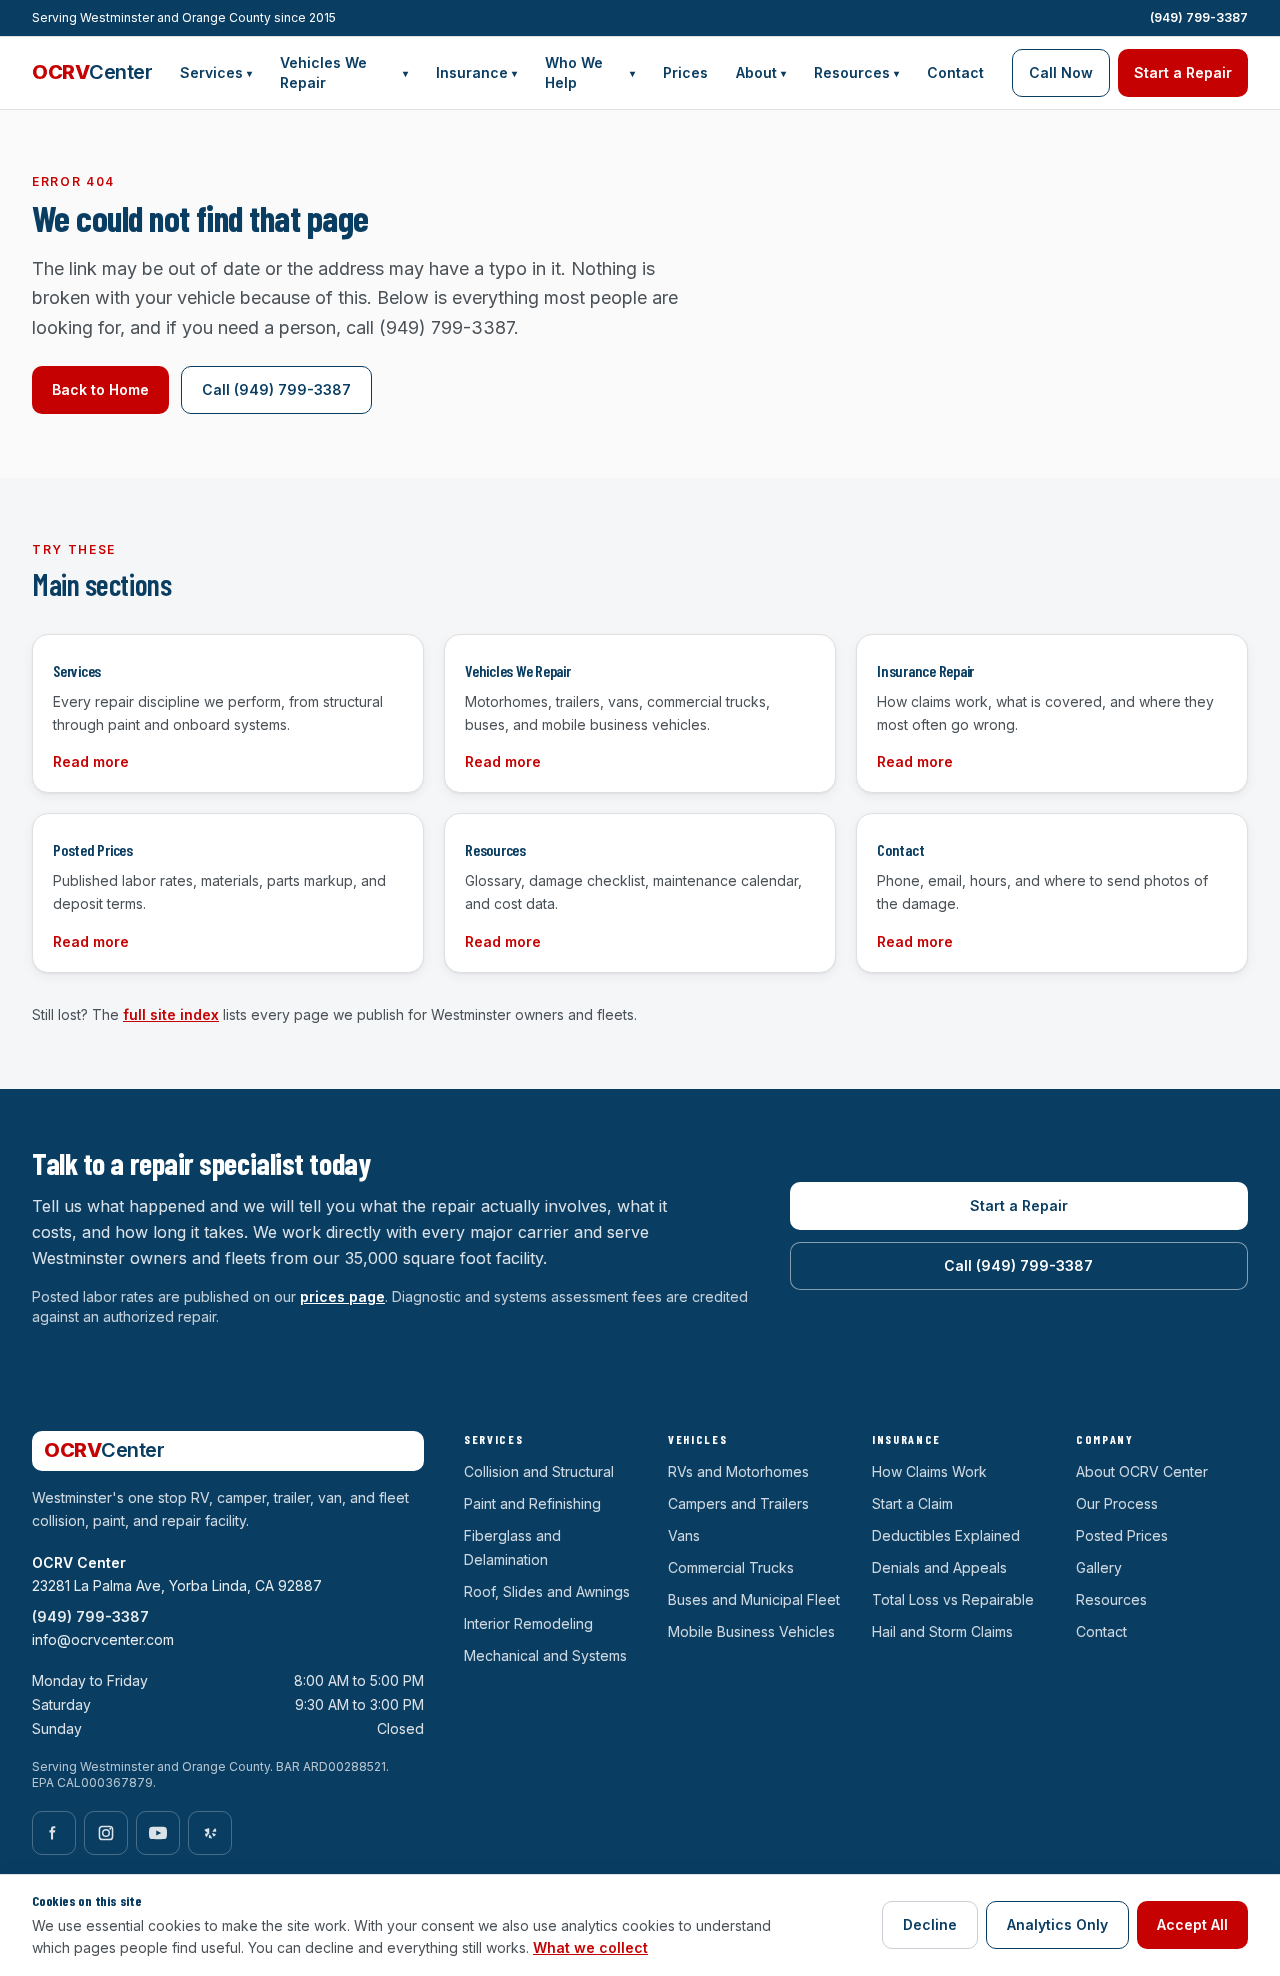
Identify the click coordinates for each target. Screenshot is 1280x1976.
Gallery (1099, 1567)
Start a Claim (912, 1503)
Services (216, 72)
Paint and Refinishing (532, 1503)
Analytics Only (1057, 1924)
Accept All (1192, 1924)
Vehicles (697, 1439)
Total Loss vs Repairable (953, 1599)
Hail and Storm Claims (942, 1631)
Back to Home (100, 389)
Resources (856, 72)
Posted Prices (1122, 1535)
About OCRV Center (1142, 1471)
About (761, 72)
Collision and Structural (539, 1471)
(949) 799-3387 (1199, 17)
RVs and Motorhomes (738, 1471)
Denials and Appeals (939, 1567)
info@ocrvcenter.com (103, 1639)
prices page (342, 1296)
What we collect (590, 1947)
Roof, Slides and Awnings (547, 1591)
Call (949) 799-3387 (276, 389)
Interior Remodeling (528, 1623)
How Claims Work (929, 1471)
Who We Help (590, 72)
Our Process (1117, 1503)
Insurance (476, 72)
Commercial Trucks (731, 1567)
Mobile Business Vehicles (751, 1631)
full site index (171, 1014)
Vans (684, 1535)
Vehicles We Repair (344, 72)
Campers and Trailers (738, 1503)
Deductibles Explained (946, 1535)
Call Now (1061, 72)
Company (1105, 1439)
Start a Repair (1183, 72)
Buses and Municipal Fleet (754, 1599)
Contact (955, 72)
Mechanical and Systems (545, 1655)
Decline (930, 1924)
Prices (685, 72)
